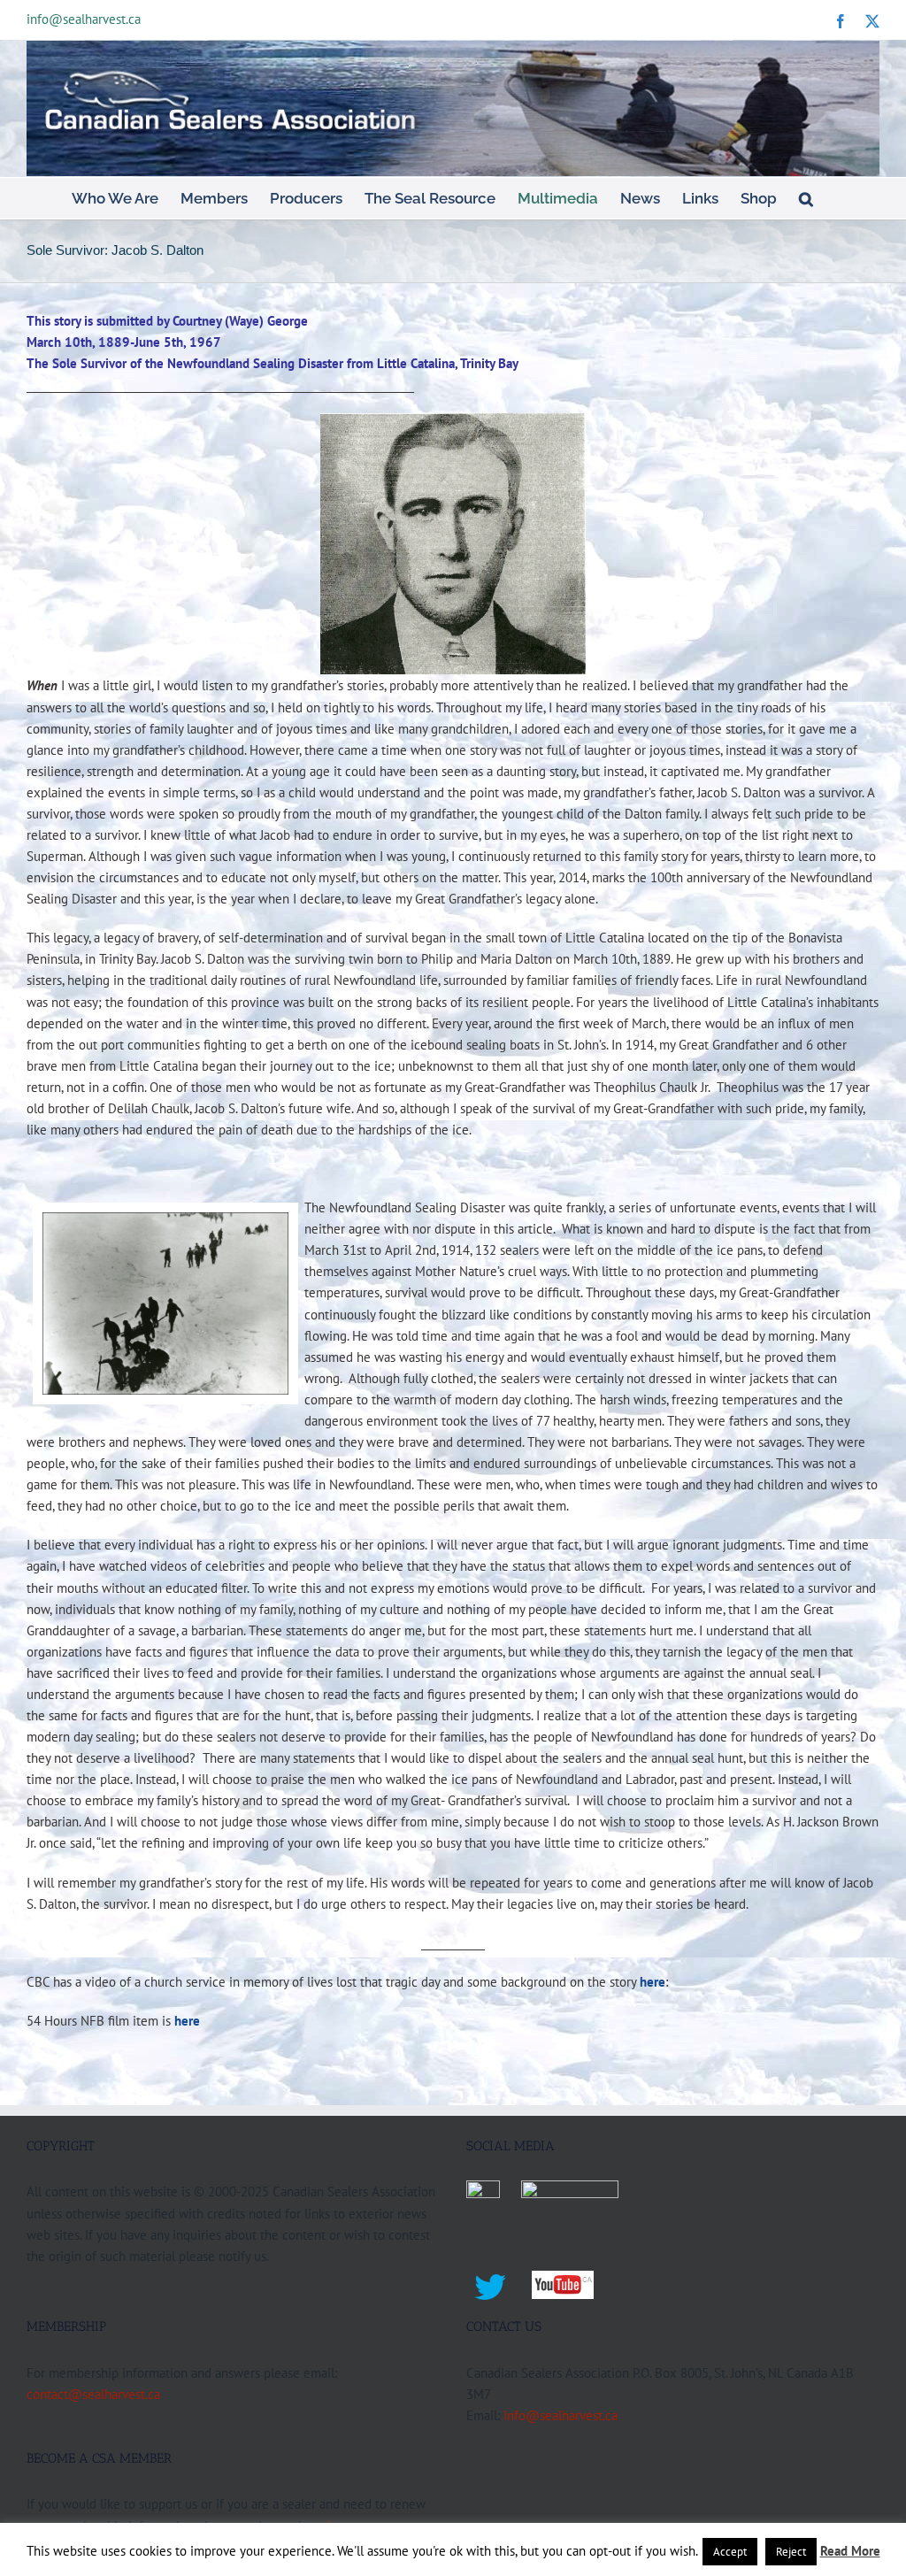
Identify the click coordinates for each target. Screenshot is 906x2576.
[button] (806, 198)
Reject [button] (791, 2552)
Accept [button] (730, 2552)
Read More (850, 2551)
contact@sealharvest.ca (93, 2394)
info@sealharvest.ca (84, 19)
